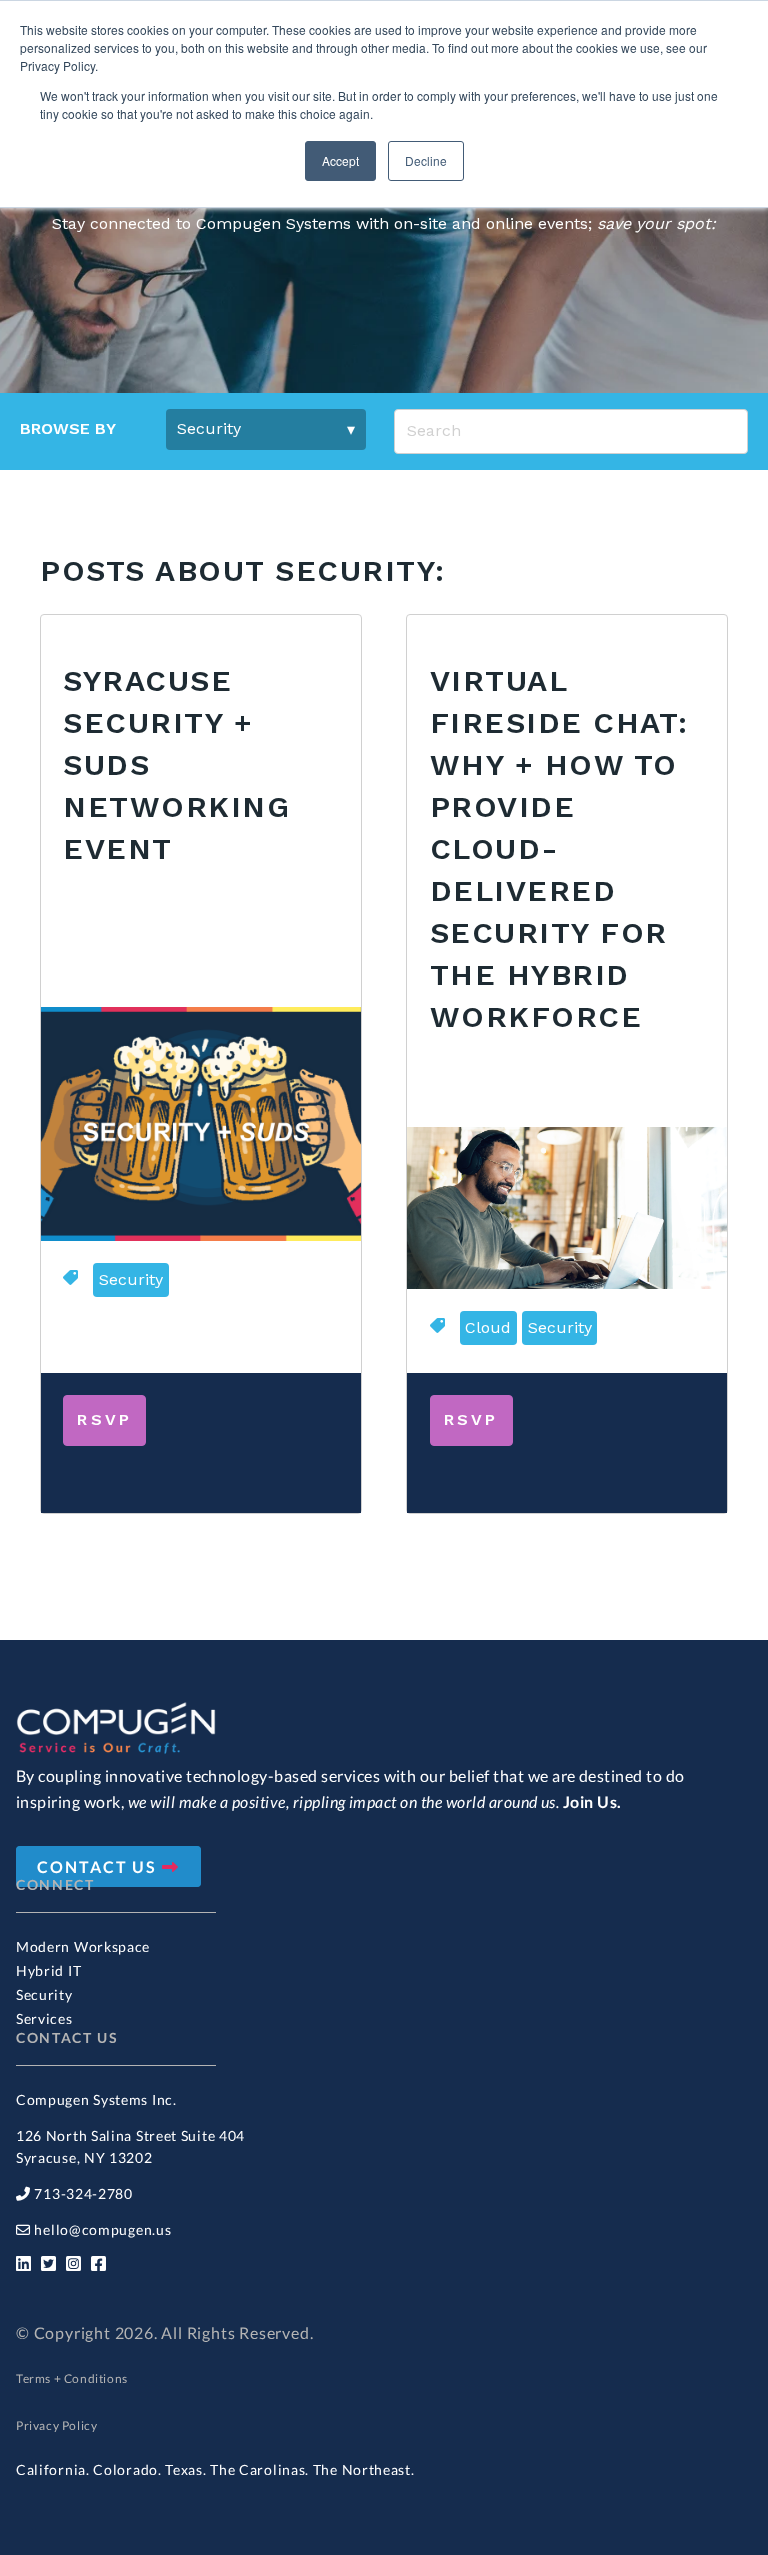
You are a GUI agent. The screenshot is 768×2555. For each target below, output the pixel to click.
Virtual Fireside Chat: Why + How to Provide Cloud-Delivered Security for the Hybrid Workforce (559, 848)
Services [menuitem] (44, 2018)
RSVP (104, 1419)
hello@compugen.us (102, 2229)
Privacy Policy (56, 2425)
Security (131, 1279)
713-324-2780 (83, 2193)
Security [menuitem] (44, 1994)
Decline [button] (426, 160)
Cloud (488, 1327)
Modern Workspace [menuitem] (83, 1946)
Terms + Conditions (72, 2378)
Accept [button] (340, 160)
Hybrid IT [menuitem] (48, 1970)
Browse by (68, 428)
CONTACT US (99, 1866)
